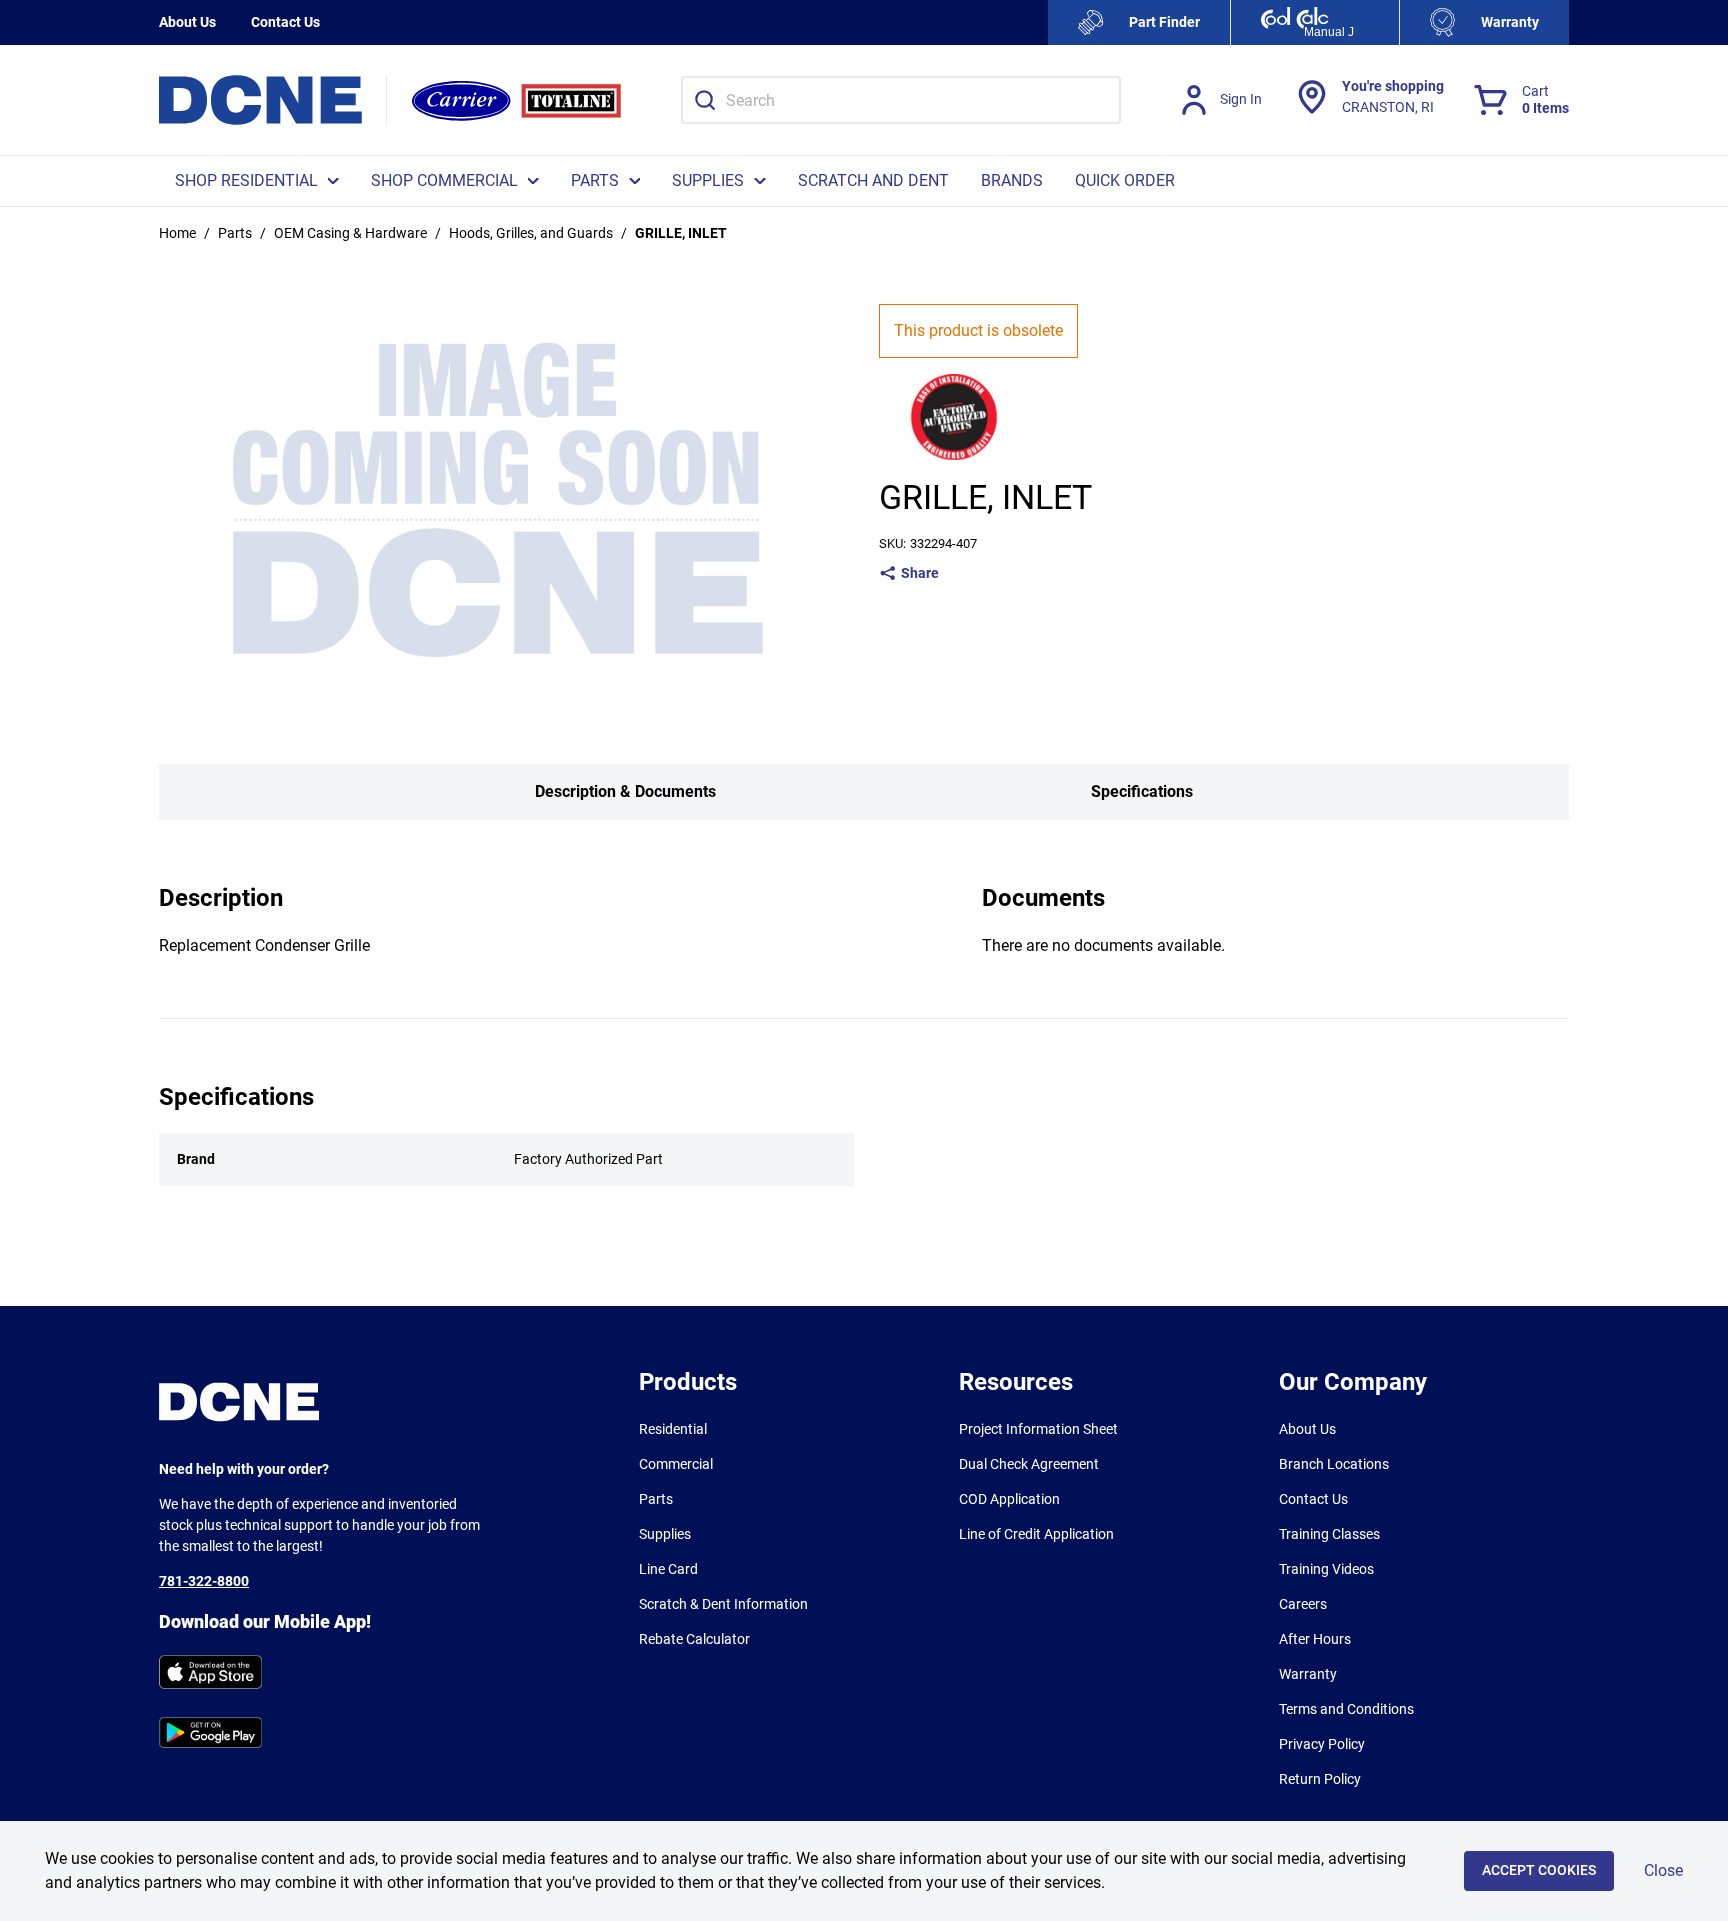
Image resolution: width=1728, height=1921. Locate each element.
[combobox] (901, 100)
